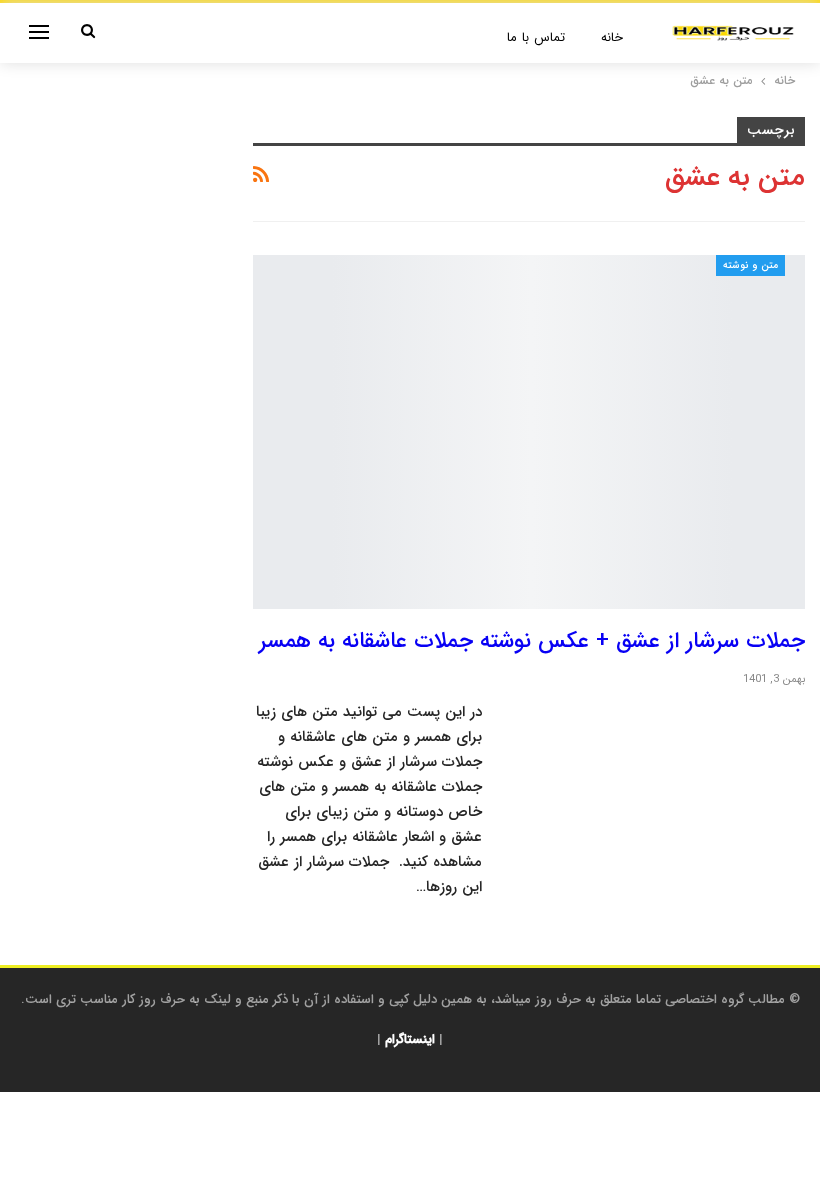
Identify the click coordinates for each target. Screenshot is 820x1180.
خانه (612, 37)
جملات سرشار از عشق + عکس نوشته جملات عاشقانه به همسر (532, 641)
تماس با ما (536, 37)
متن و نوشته (750, 265)
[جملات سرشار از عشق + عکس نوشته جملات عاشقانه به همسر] (529, 431)
